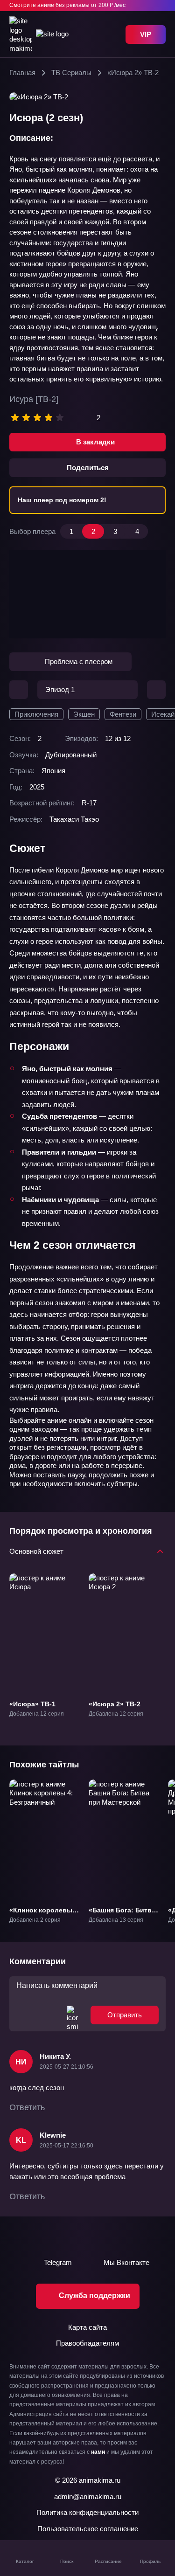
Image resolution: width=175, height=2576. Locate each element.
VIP (146, 34)
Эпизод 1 (60, 689)
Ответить (27, 2107)
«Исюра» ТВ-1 (32, 1703)
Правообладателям (87, 2343)
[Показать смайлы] (72, 2015)
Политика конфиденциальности (87, 2512)
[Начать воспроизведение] (88, 595)
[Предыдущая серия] (19, 690)
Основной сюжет (36, 1551)
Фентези (123, 714)
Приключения (36, 714)
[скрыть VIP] (160, 6)
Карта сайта (87, 2327)
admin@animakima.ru (88, 2496)
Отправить (125, 2015)
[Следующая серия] (156, 690)
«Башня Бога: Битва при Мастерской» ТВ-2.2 (122, 1918)
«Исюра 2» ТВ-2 (115, 1703)
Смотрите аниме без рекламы (67, 5)
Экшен (84, 714)
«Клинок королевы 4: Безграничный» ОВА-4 (41, 1918)
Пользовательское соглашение (88, 2529)
